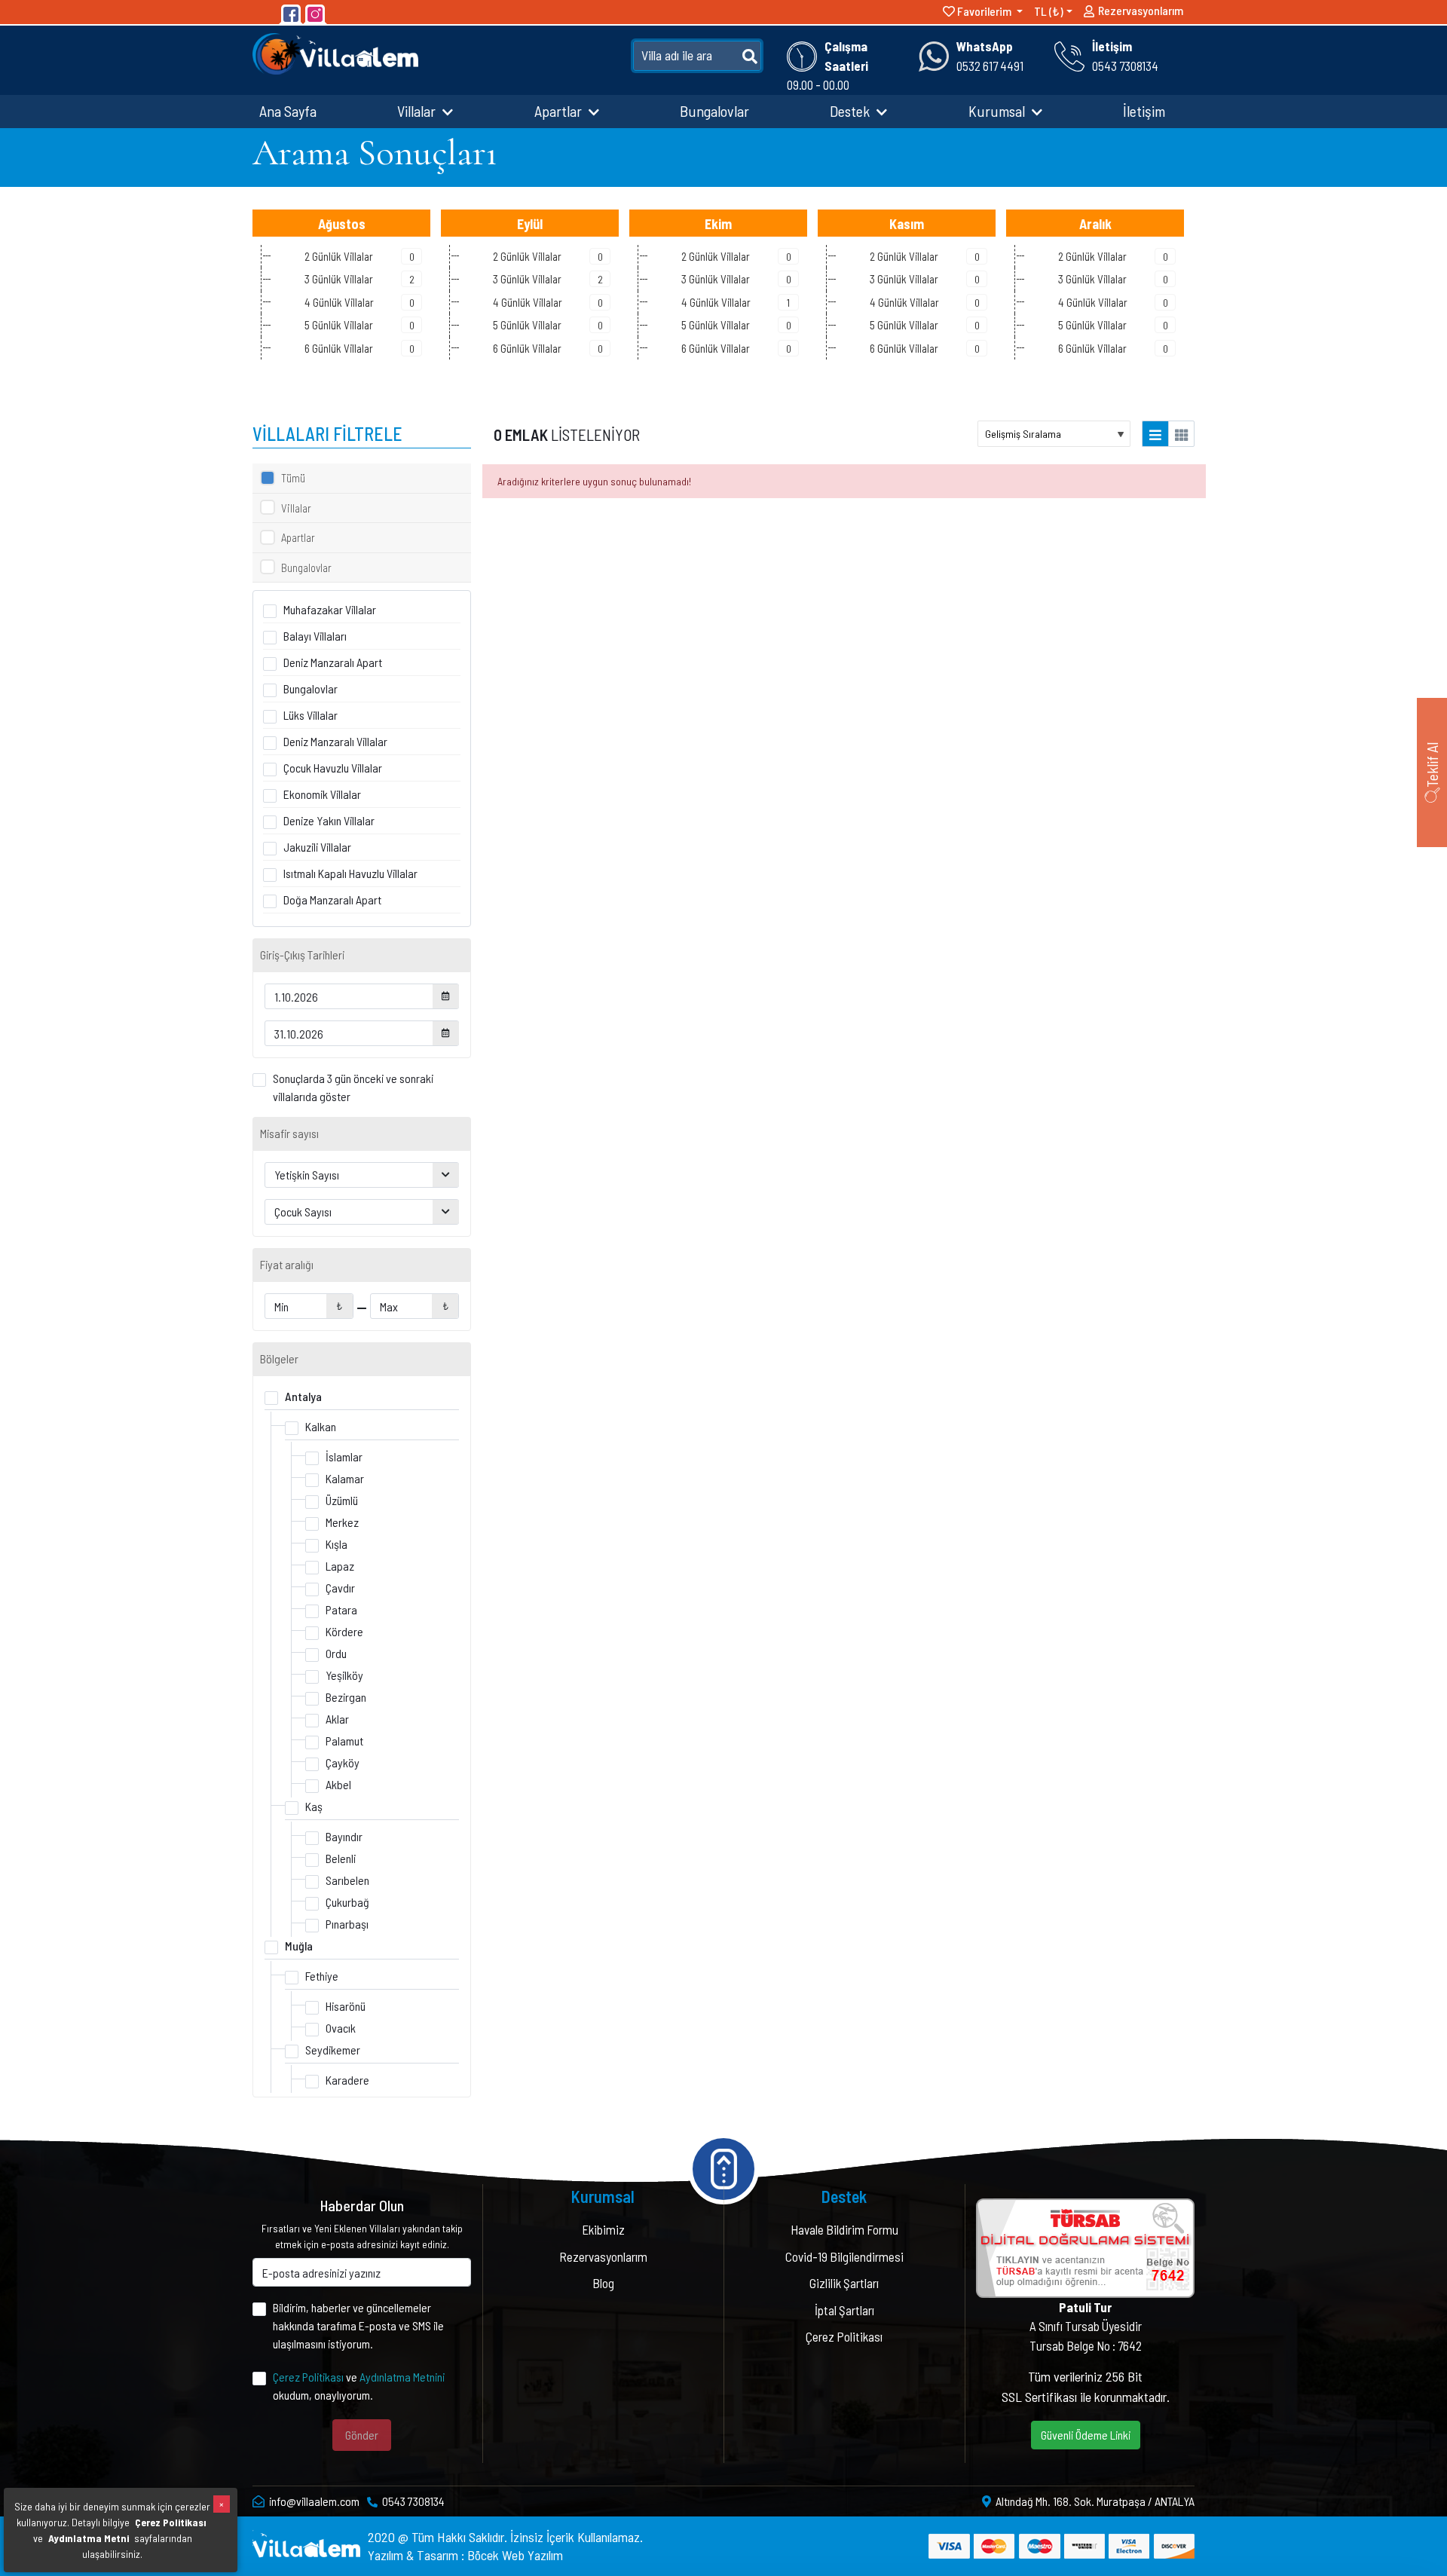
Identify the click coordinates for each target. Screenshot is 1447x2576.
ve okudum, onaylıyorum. (359, 2386)
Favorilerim (984, 11)
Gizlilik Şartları (844, 2283)
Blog (603, 2283)
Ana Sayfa (288, 111)
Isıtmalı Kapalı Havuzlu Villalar (350, 873)
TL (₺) (1049, 11)
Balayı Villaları (315, 636)
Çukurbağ (347, 1902)
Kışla (337, 1544)
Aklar (337, 1719)
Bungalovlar (714, 111)
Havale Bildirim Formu (844, 2229)
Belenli (341, 1858)
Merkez (342, 1522)
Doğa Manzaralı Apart (332, 899)
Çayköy (343, 1762)
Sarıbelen (347, 1880)
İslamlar (344, 1456)
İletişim (1144, 111)
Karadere (347, 2080)
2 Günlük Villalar (359, 256)
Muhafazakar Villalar (330, 609)
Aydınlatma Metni (89, 2538)
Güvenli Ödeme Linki (1086, 2435)
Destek (851, 111)
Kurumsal (998, 111)
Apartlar (560, 111)
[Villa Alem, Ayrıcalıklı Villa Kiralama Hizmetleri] (335, 52)
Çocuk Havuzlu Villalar (333, 768)
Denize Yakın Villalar (329, 820)
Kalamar (345, 1478)
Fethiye (322, 1976)
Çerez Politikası (308, 2377)
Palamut (344, 1741)
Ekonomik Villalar (322, 794)
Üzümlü (342, 1500)
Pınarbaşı (347, 1924)
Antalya (303, 1396)
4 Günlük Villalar (359, 302)
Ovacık (341, 2028)
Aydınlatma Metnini (402, 2377)
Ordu (336, 1653)
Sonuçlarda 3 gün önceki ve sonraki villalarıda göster (353, 1087)
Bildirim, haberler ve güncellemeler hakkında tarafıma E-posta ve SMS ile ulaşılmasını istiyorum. (358, 2325)
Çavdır (340, 1588)
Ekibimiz (603, 2229)
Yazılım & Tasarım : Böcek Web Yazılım (465, 2555)
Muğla (299, 1946)
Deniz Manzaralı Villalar (335, 741)
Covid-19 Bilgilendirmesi (844, 2256)
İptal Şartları (844, 2310)
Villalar (418, 111)
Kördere (344, 1631)
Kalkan (321, 1426)
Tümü (293, 478)
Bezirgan (346, 1697)
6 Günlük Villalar (359, 348)
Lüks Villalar (311, 715)
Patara (341, 1609)
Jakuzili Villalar (317, 847)
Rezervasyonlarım (1141, 10)
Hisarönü (346, 2006)
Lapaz (340, 1566)
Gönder (362, 2435)
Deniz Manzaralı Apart (333, 662)
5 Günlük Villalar (359, 325)
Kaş (314, 1806)
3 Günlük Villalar (359, 279)
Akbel (338, 1784)
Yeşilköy (344, 1675)
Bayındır (344, 1836)
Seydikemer (333, 2050)
